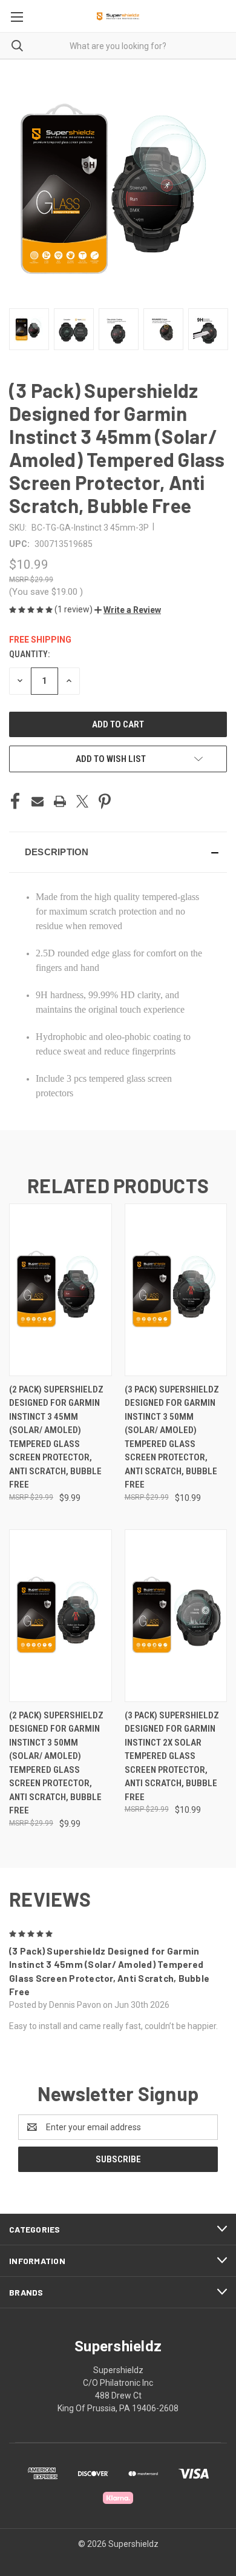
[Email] (38, 801)
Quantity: (29, 654)
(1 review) (74, 609)
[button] (128, 610)
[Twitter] (82, 801)
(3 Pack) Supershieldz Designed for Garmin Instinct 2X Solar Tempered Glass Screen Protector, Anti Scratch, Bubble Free (172, 1756)
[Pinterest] (105, 801)
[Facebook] (15, 801)
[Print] (60, 801)
